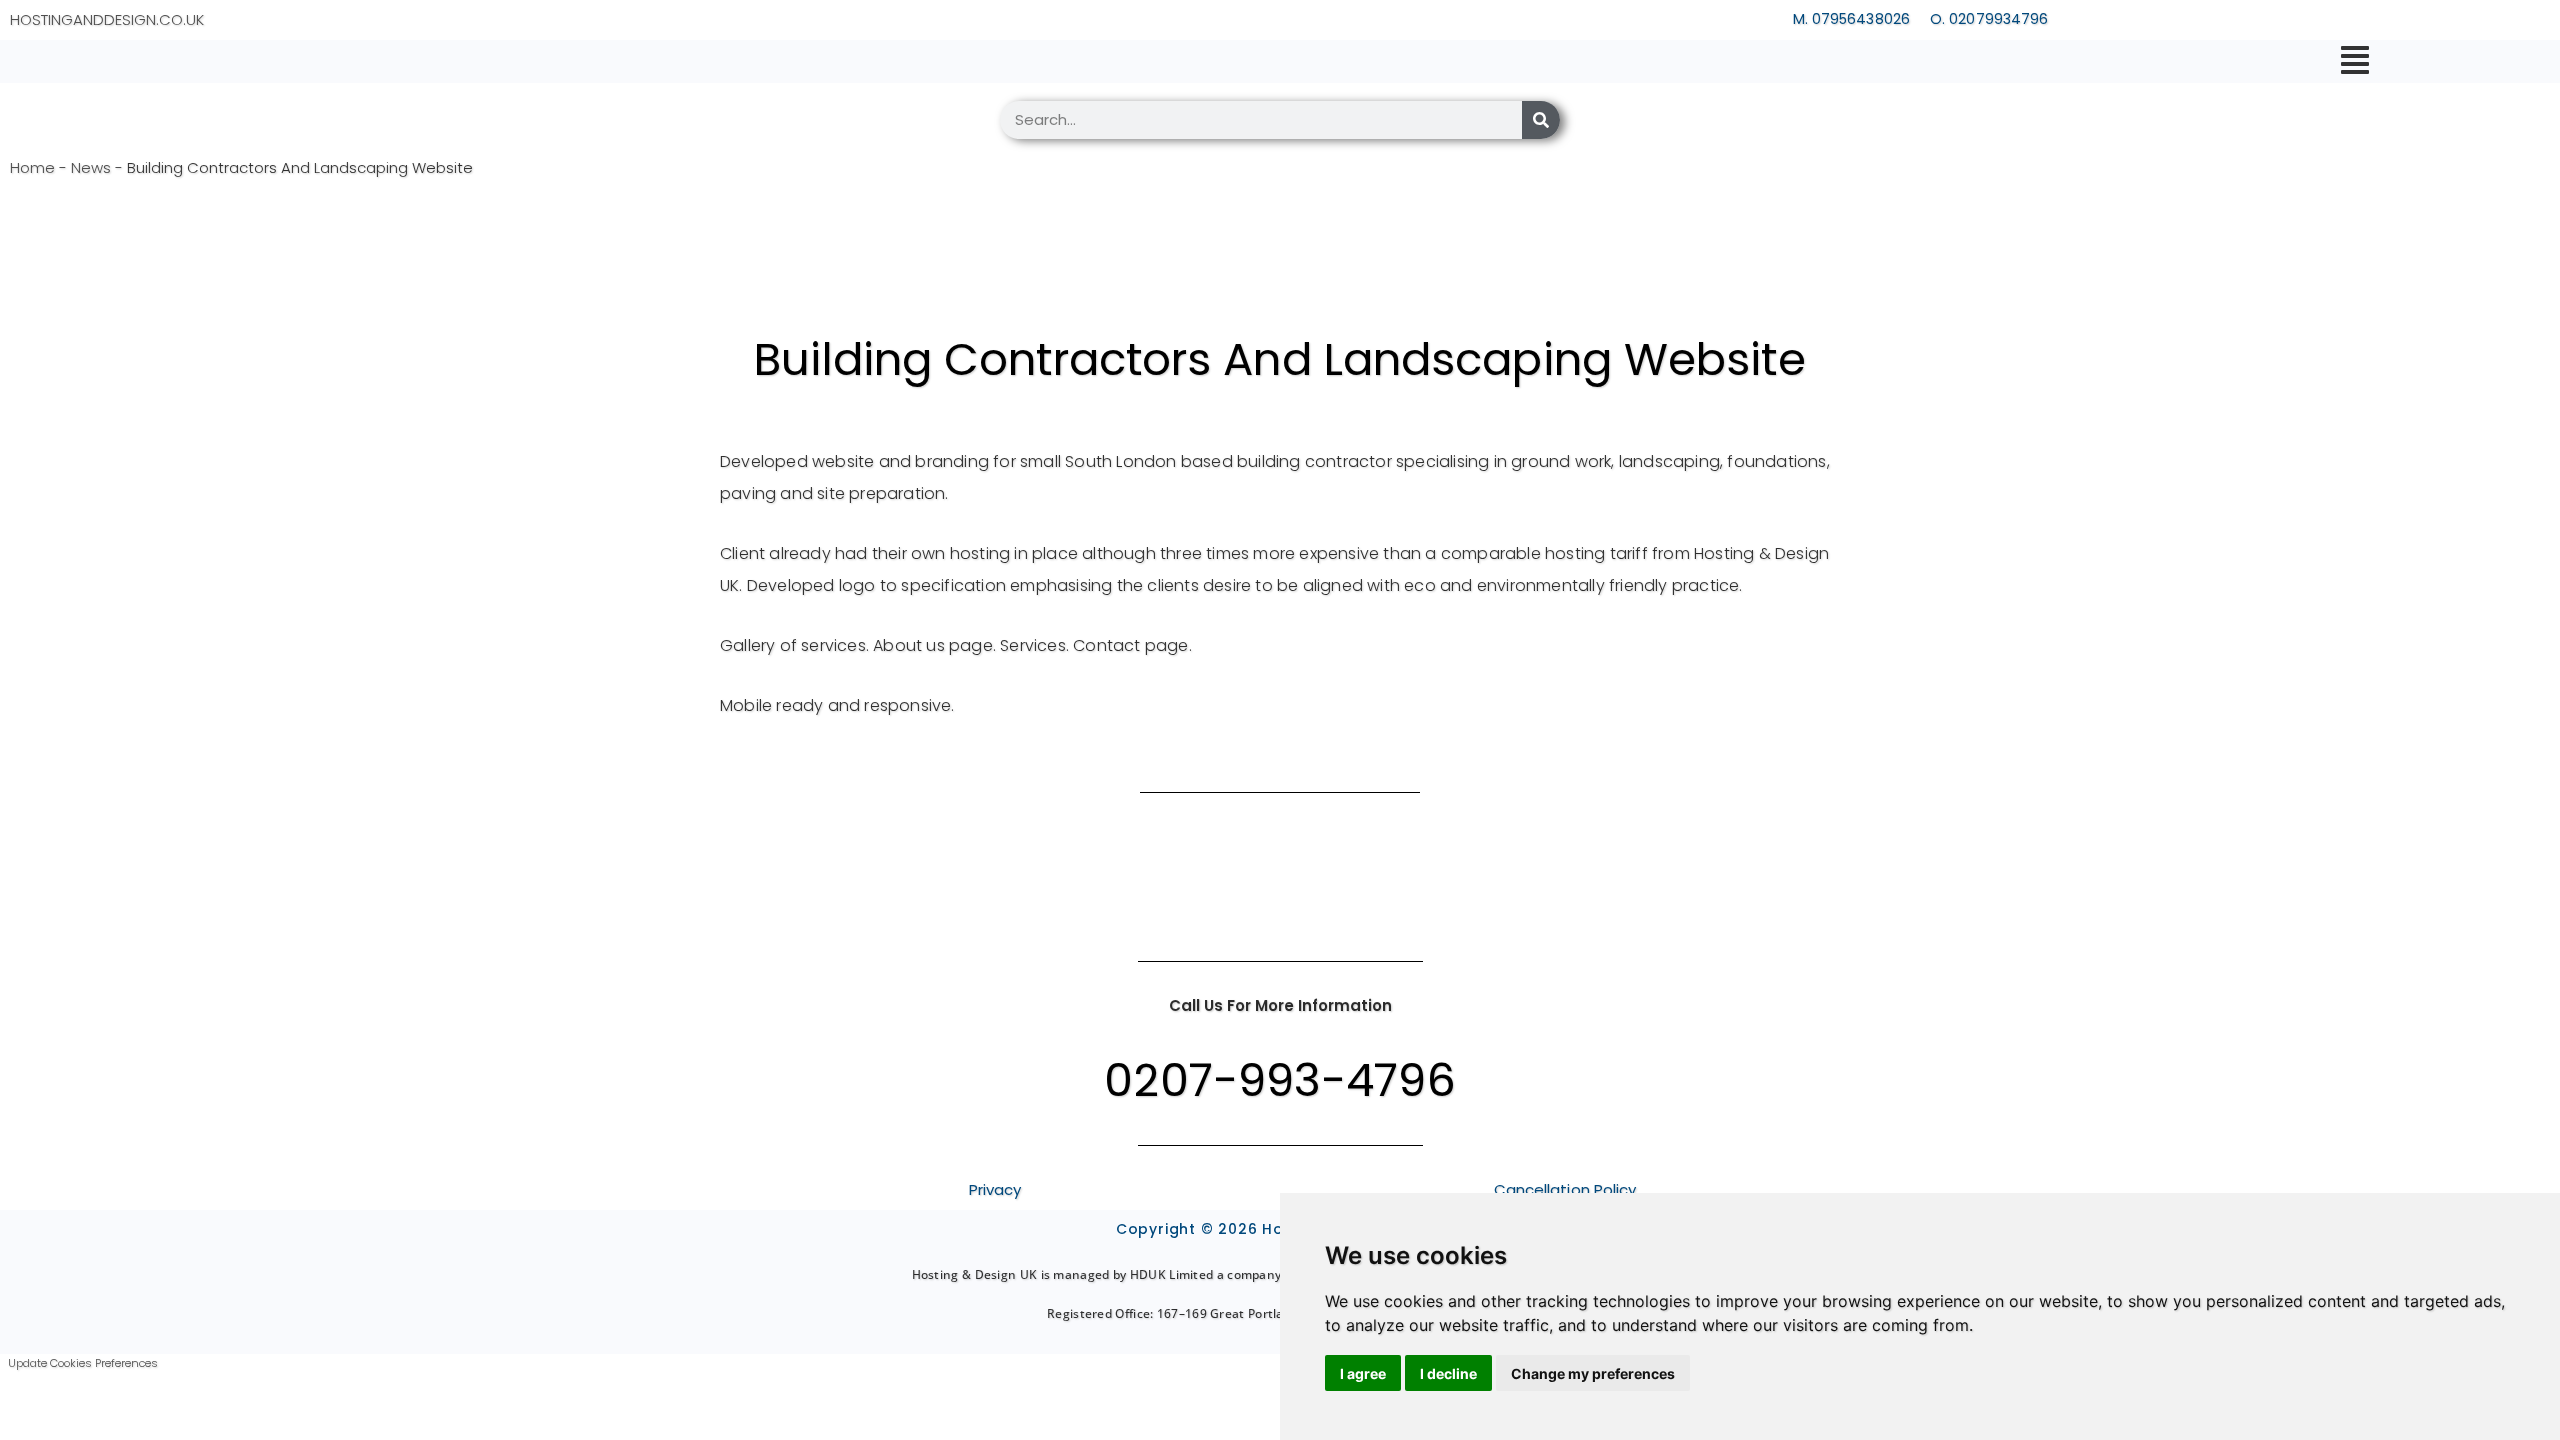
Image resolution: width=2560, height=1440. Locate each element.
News (91, 167)
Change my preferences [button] (1593, 1373)
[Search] (1541, 120)
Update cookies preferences (83, 1363)
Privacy (995, 1189)
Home (32, 167)
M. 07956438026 (1851, 19)
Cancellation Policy (1565, 1189)
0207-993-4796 (1279, 1080)
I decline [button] (1448, 1373)
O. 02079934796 (1989, 19)
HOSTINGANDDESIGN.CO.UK (107, 19)
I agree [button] (1363, 1373)
